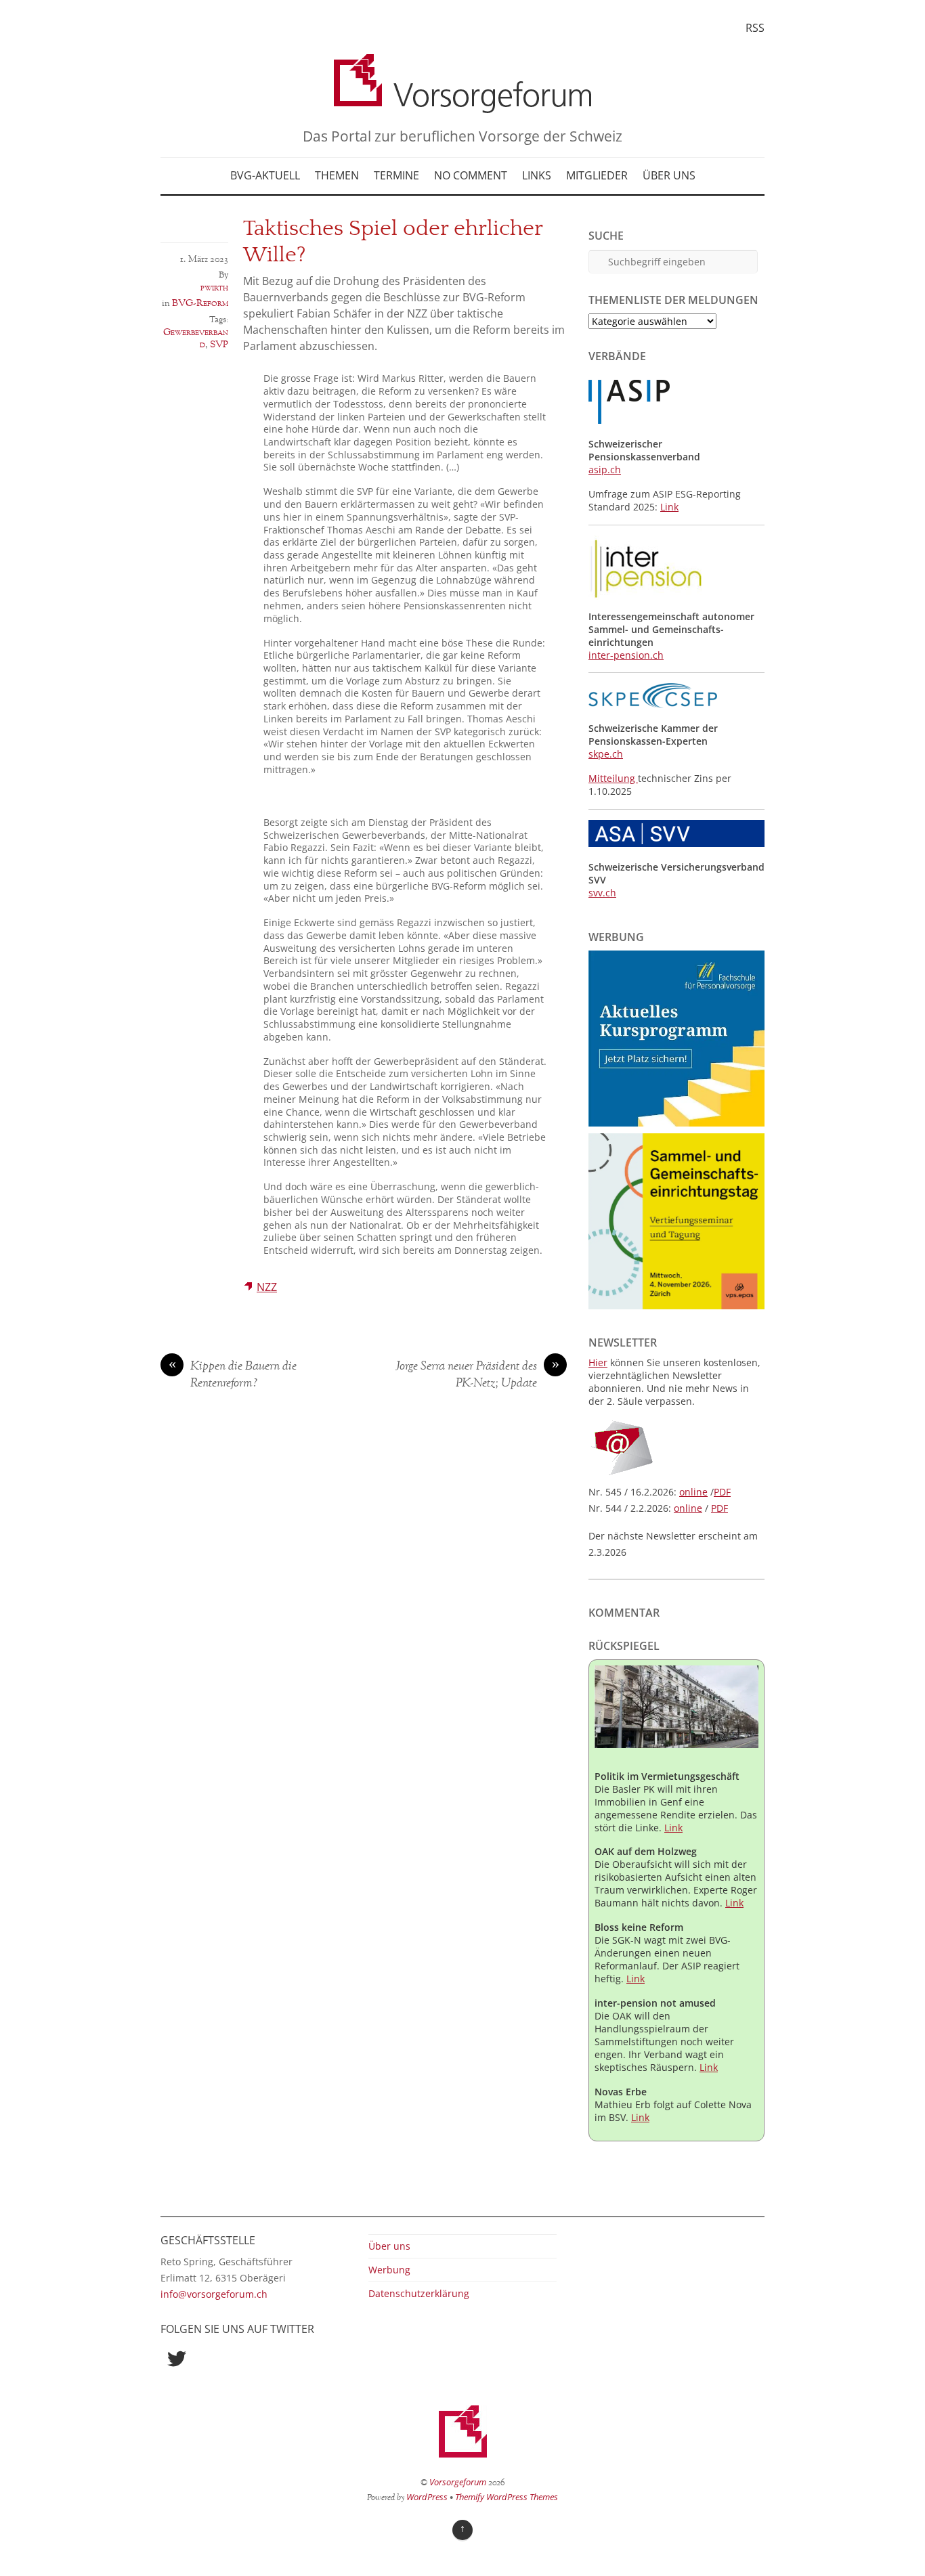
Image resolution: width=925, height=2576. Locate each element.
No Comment (471, 175)
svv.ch (602, 893)
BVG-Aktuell (265, 175)
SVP (219, 345)
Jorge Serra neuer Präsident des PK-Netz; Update (477, 1375)
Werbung (389, 2270)
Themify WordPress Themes (507, 2497)
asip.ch (605, 470)
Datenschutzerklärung (419, 2293)
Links (537, 175)
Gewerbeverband (196, 339)
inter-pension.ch (626, 655)
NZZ (267, 1287)
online (693, 1492)
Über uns (669, 175)
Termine (396, 175)
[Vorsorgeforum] (462, 103)
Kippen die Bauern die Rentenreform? (233, 1375)
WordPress (427, 2497)
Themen (337, 175)
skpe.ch (606, 754)
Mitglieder (597, 175)
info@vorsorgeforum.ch (214, 2294)
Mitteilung (613, 778)
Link (669, 507)
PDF (722, 1492)
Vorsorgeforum (458, 2482)
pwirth (214, 288)
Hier (598, 1362)
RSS (755, 28)
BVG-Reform (200, 303)
